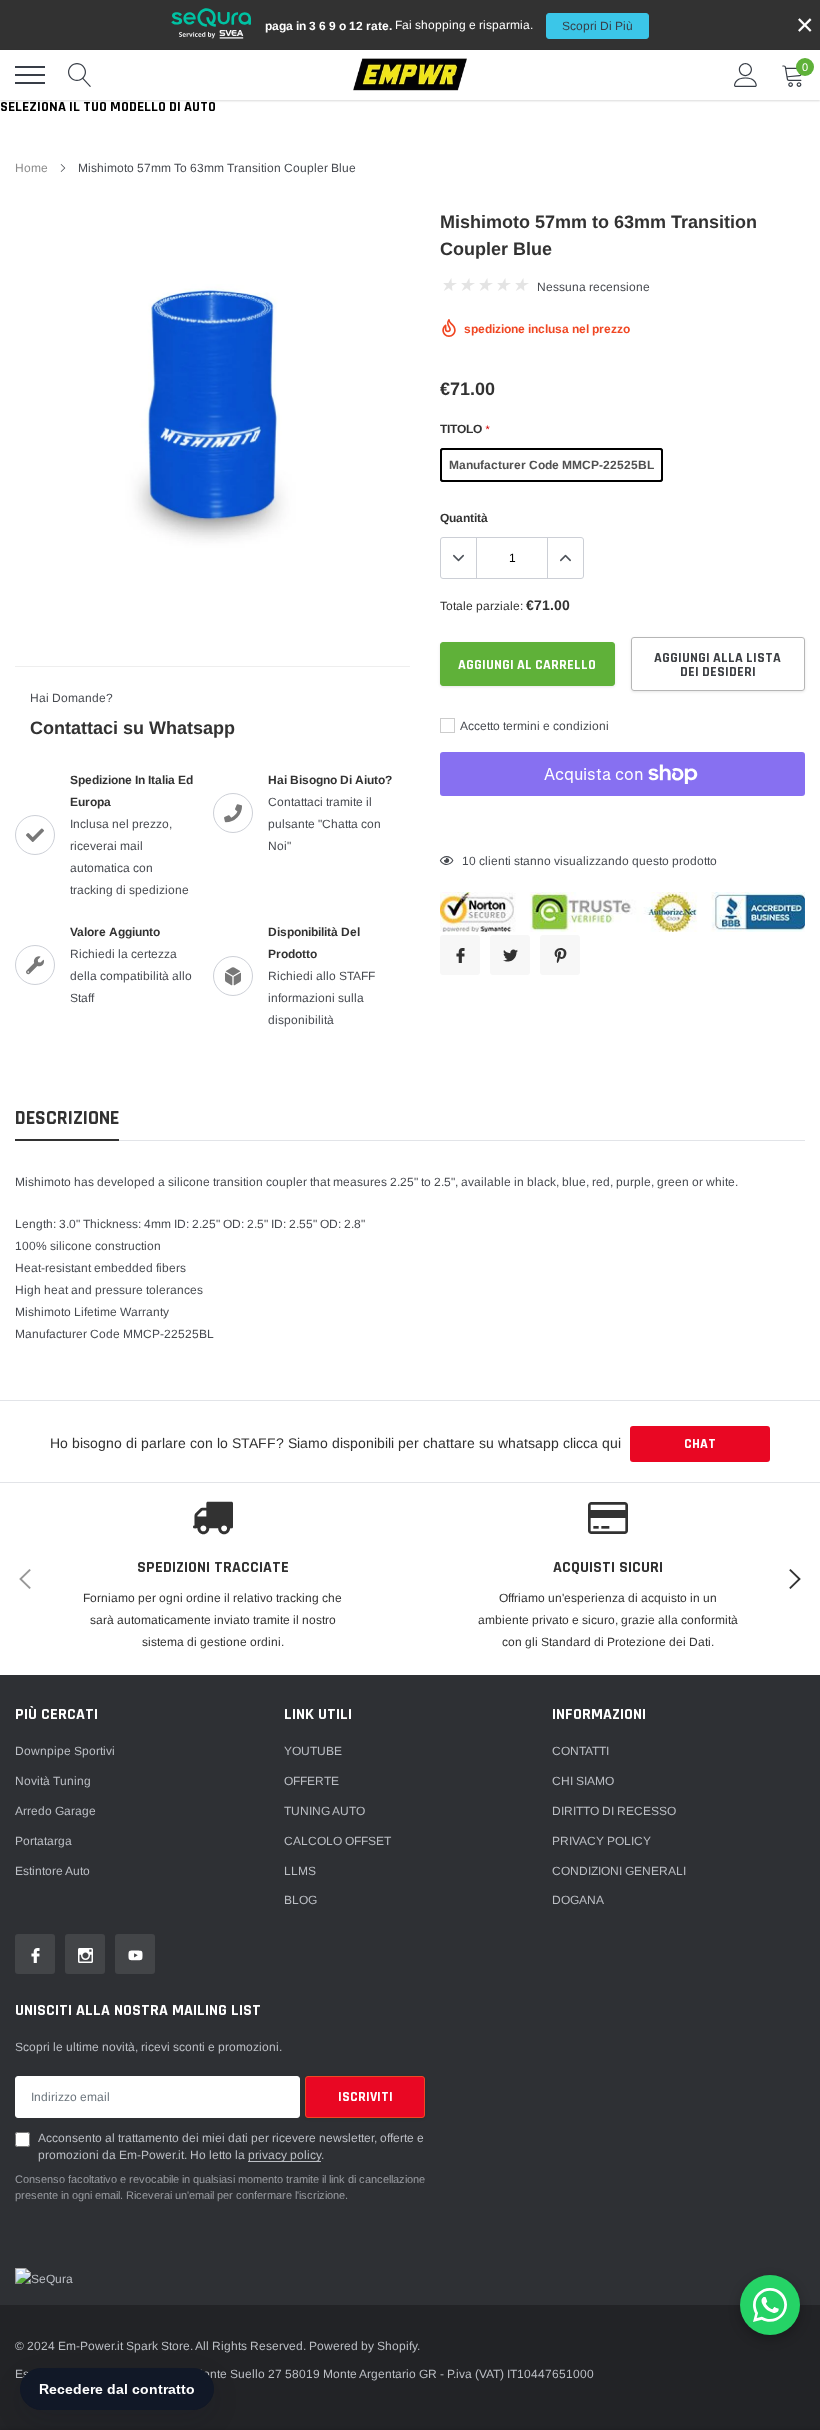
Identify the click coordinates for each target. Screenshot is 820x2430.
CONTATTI (580, 1751)
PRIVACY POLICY (601, 1841)
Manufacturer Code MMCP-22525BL (551, 465)
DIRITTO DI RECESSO (614, 1811)
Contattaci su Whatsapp (132, 728)
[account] (746, 75)
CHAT (700, 1444)
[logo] (410, 75)
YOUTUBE (313, 1751)
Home (31, 168)
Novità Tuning (53, 1781)
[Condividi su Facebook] (460, 955)
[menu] (30, 75)
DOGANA (578, 1900)
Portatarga (43, 1841)
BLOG (300, 1900)
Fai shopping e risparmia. (449, 25)
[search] (80, 75)
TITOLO (464, 429)
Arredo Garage (55, 1811)
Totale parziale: (481, 606)
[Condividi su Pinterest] (560, 955)
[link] (35, 1954)
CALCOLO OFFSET (337, 1841)
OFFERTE (311, 1781)
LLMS (300, 1871)
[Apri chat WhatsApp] (770, 2305)
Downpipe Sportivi (65, 1751)
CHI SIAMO (583, 1781)
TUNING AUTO (324, 1811)
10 (469, 861)
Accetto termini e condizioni (533, 726)
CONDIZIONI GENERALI (619, 1871)
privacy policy (284, 2155)
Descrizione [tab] (67, 1118)
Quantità (464, 518)
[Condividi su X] (510, 955)
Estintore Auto (52, 1871)
